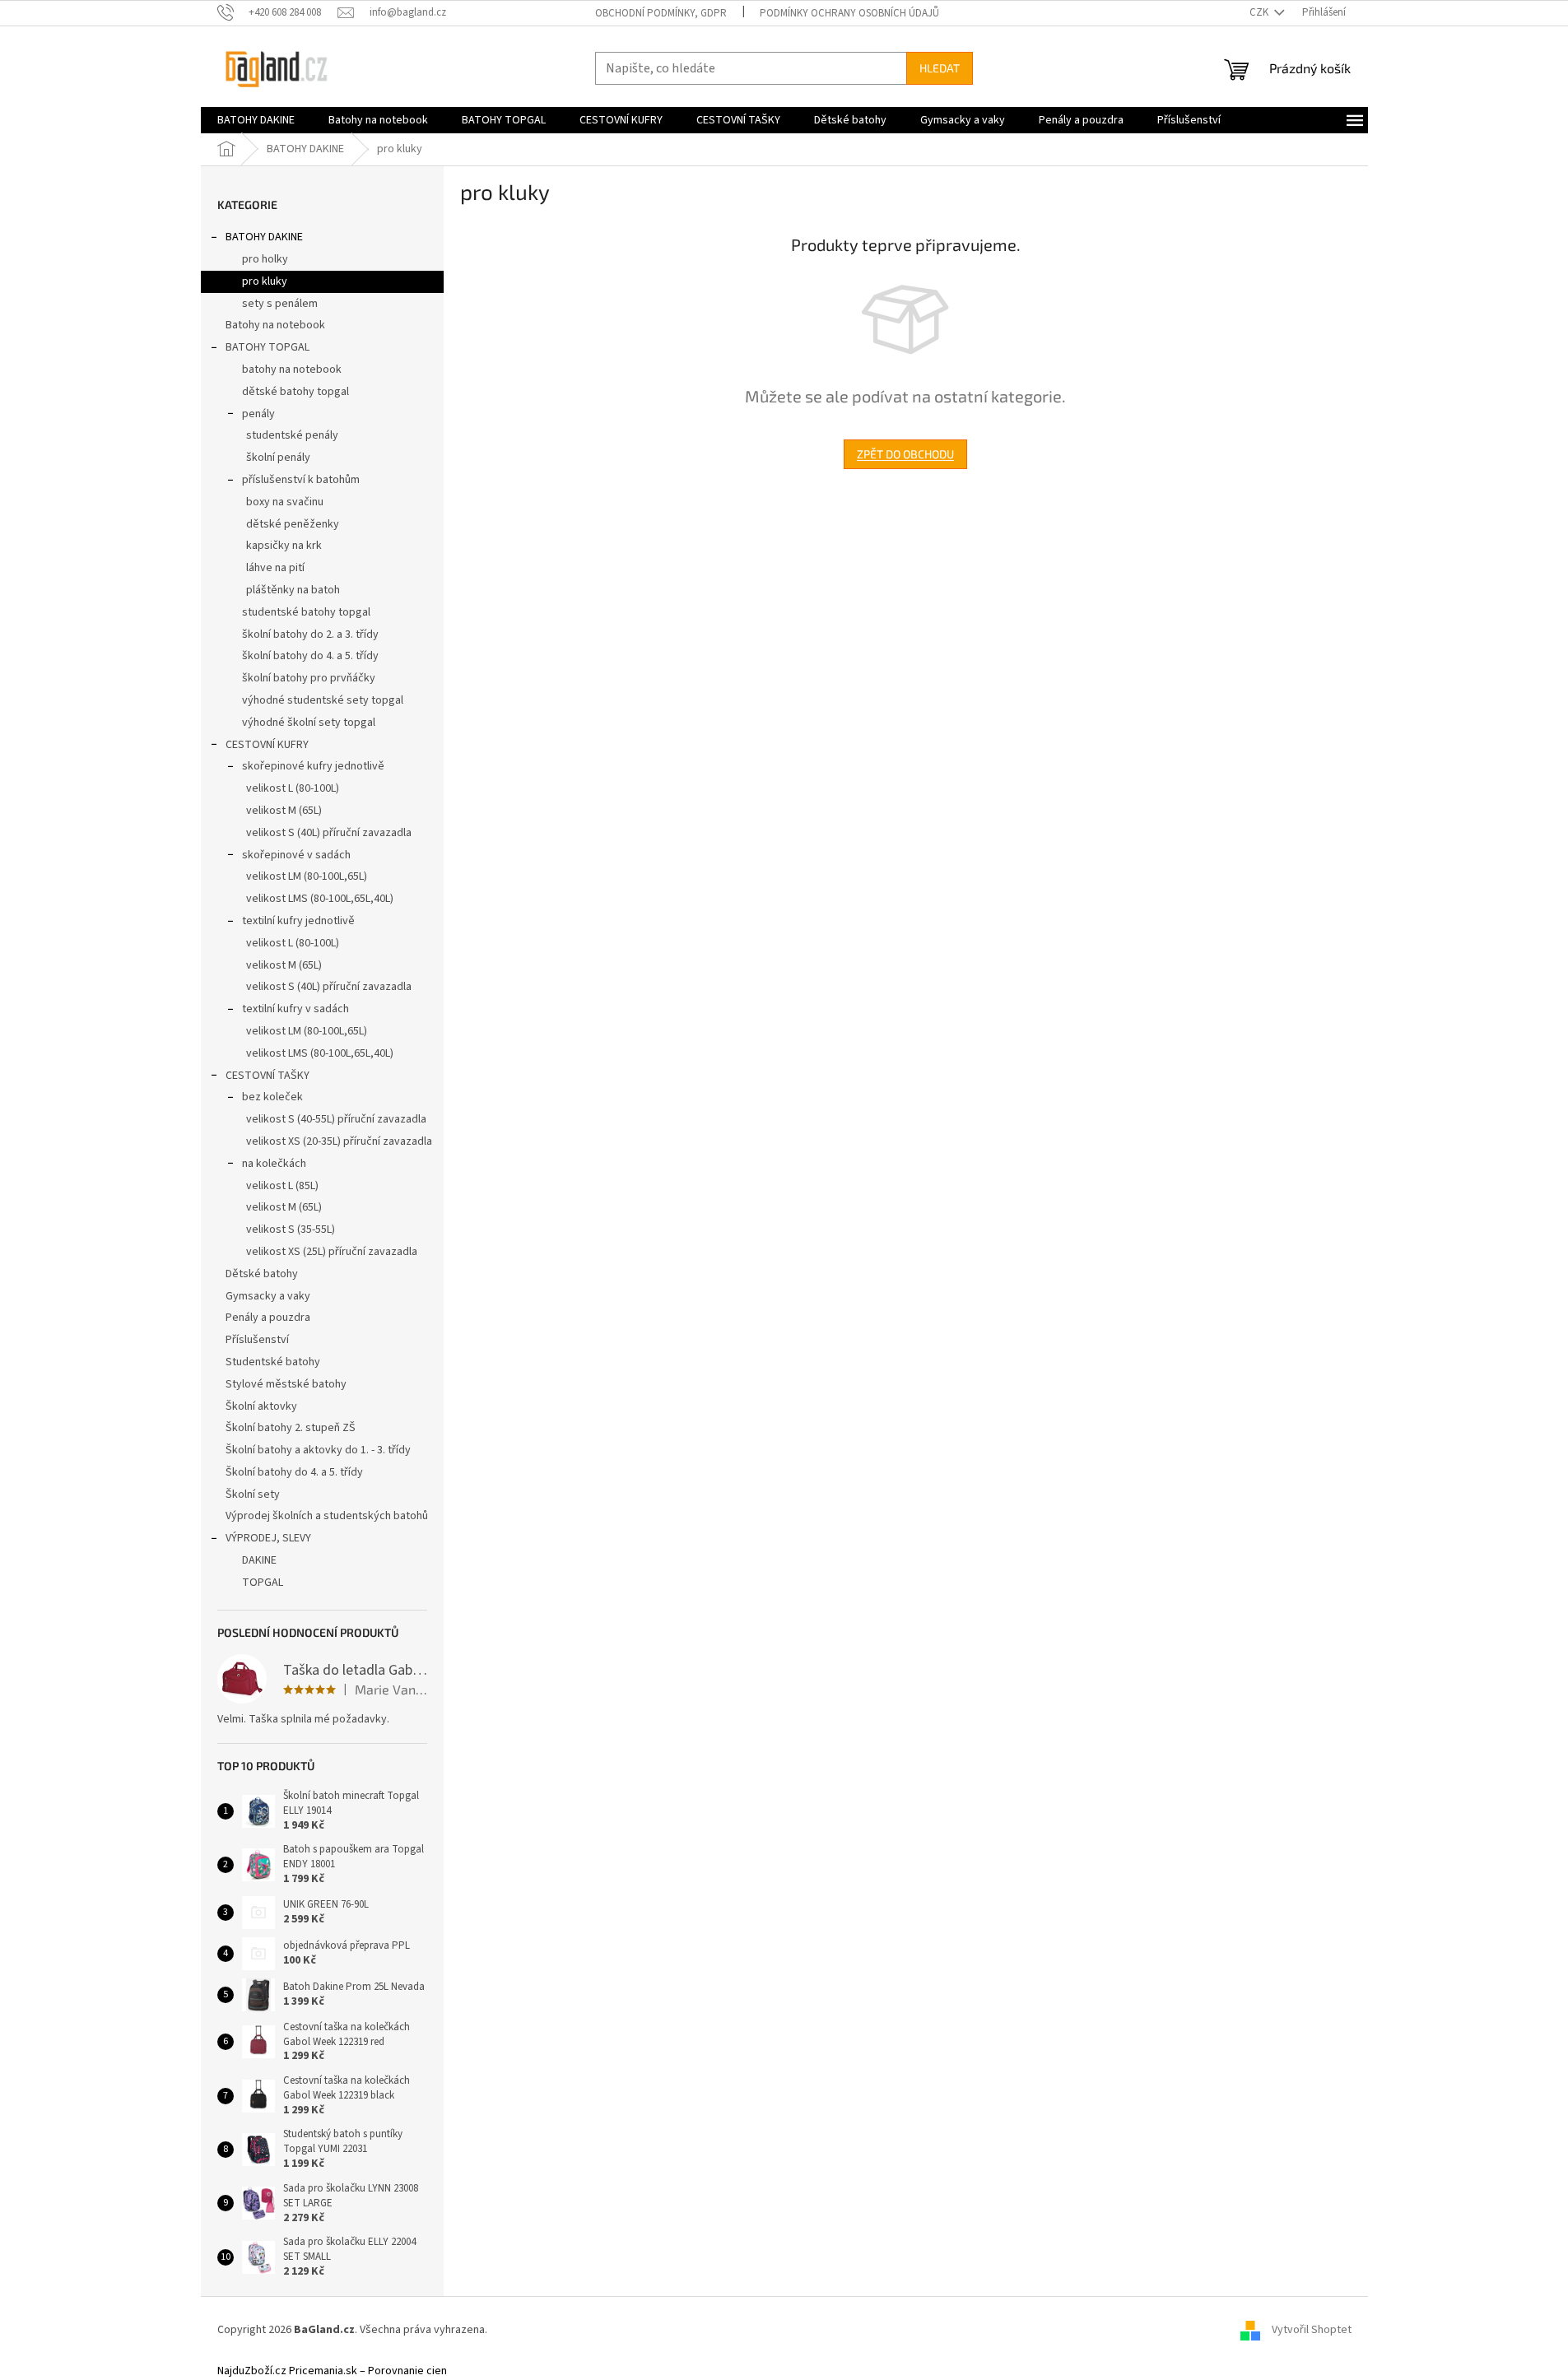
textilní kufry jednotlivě (298, 921)
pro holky (265, 259)
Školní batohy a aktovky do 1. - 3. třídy (318, 1450)
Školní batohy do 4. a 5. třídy (294, 1472)
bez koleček (272, 1097)
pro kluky (265, 281)
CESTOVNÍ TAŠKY (268, 1076)
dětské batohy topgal (295, 392)
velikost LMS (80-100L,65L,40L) (320, 899)
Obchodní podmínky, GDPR (661, 13)
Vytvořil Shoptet (1312, 2330)
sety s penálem (280, 304)
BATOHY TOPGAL (268, 347)
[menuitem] (256, 120)
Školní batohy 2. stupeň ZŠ (291, 1428)
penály (258, 414)
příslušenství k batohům (301, 480)
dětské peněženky (293, 524)
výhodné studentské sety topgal (323, 700)
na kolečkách (274, 1164)
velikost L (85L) (282, 1186)
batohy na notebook (292, 370)
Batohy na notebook (275, 325)
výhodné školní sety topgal (309, 723)
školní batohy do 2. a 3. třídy (310, 635)
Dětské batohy (262, 1274)
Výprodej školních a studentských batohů (327, 1516)
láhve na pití (275, 568)
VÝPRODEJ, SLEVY (268, 1538)
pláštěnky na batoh (293, 590)
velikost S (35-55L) (291, 1230)
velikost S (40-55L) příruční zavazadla (336, 1119)
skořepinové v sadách (296, 855)
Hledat (940, 68)
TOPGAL (263, 1583)
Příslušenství (257, 1340)
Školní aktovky (261, 1406)
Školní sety (253, 1494)
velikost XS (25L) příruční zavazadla (332, 1252)
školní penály (278, 458)
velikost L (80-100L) (293, 788)
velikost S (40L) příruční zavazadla (329, 833)
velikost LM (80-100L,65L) (307, 876)
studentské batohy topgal (306, 612)
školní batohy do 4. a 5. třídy (310, 656)
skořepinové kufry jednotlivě (313, 766)
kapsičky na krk (284, 546)
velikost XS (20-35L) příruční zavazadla (339, 1141)
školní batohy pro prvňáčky (309, 678)
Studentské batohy (273, 1362)
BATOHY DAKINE (264, 237)
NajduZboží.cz (252, 2371)
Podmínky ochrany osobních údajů (849, 13)
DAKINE (259, 1560)
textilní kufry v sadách (295, 1009)
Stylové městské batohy (286, 1384)
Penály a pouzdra (268, 1318)
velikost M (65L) (284, 811)
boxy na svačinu (285, 502)
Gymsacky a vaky (268, 1296)
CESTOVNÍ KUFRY (267, 745)
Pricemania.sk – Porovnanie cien (368, 2371)
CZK (1260, 12)
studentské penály (292, 435)
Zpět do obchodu (905, 454)
